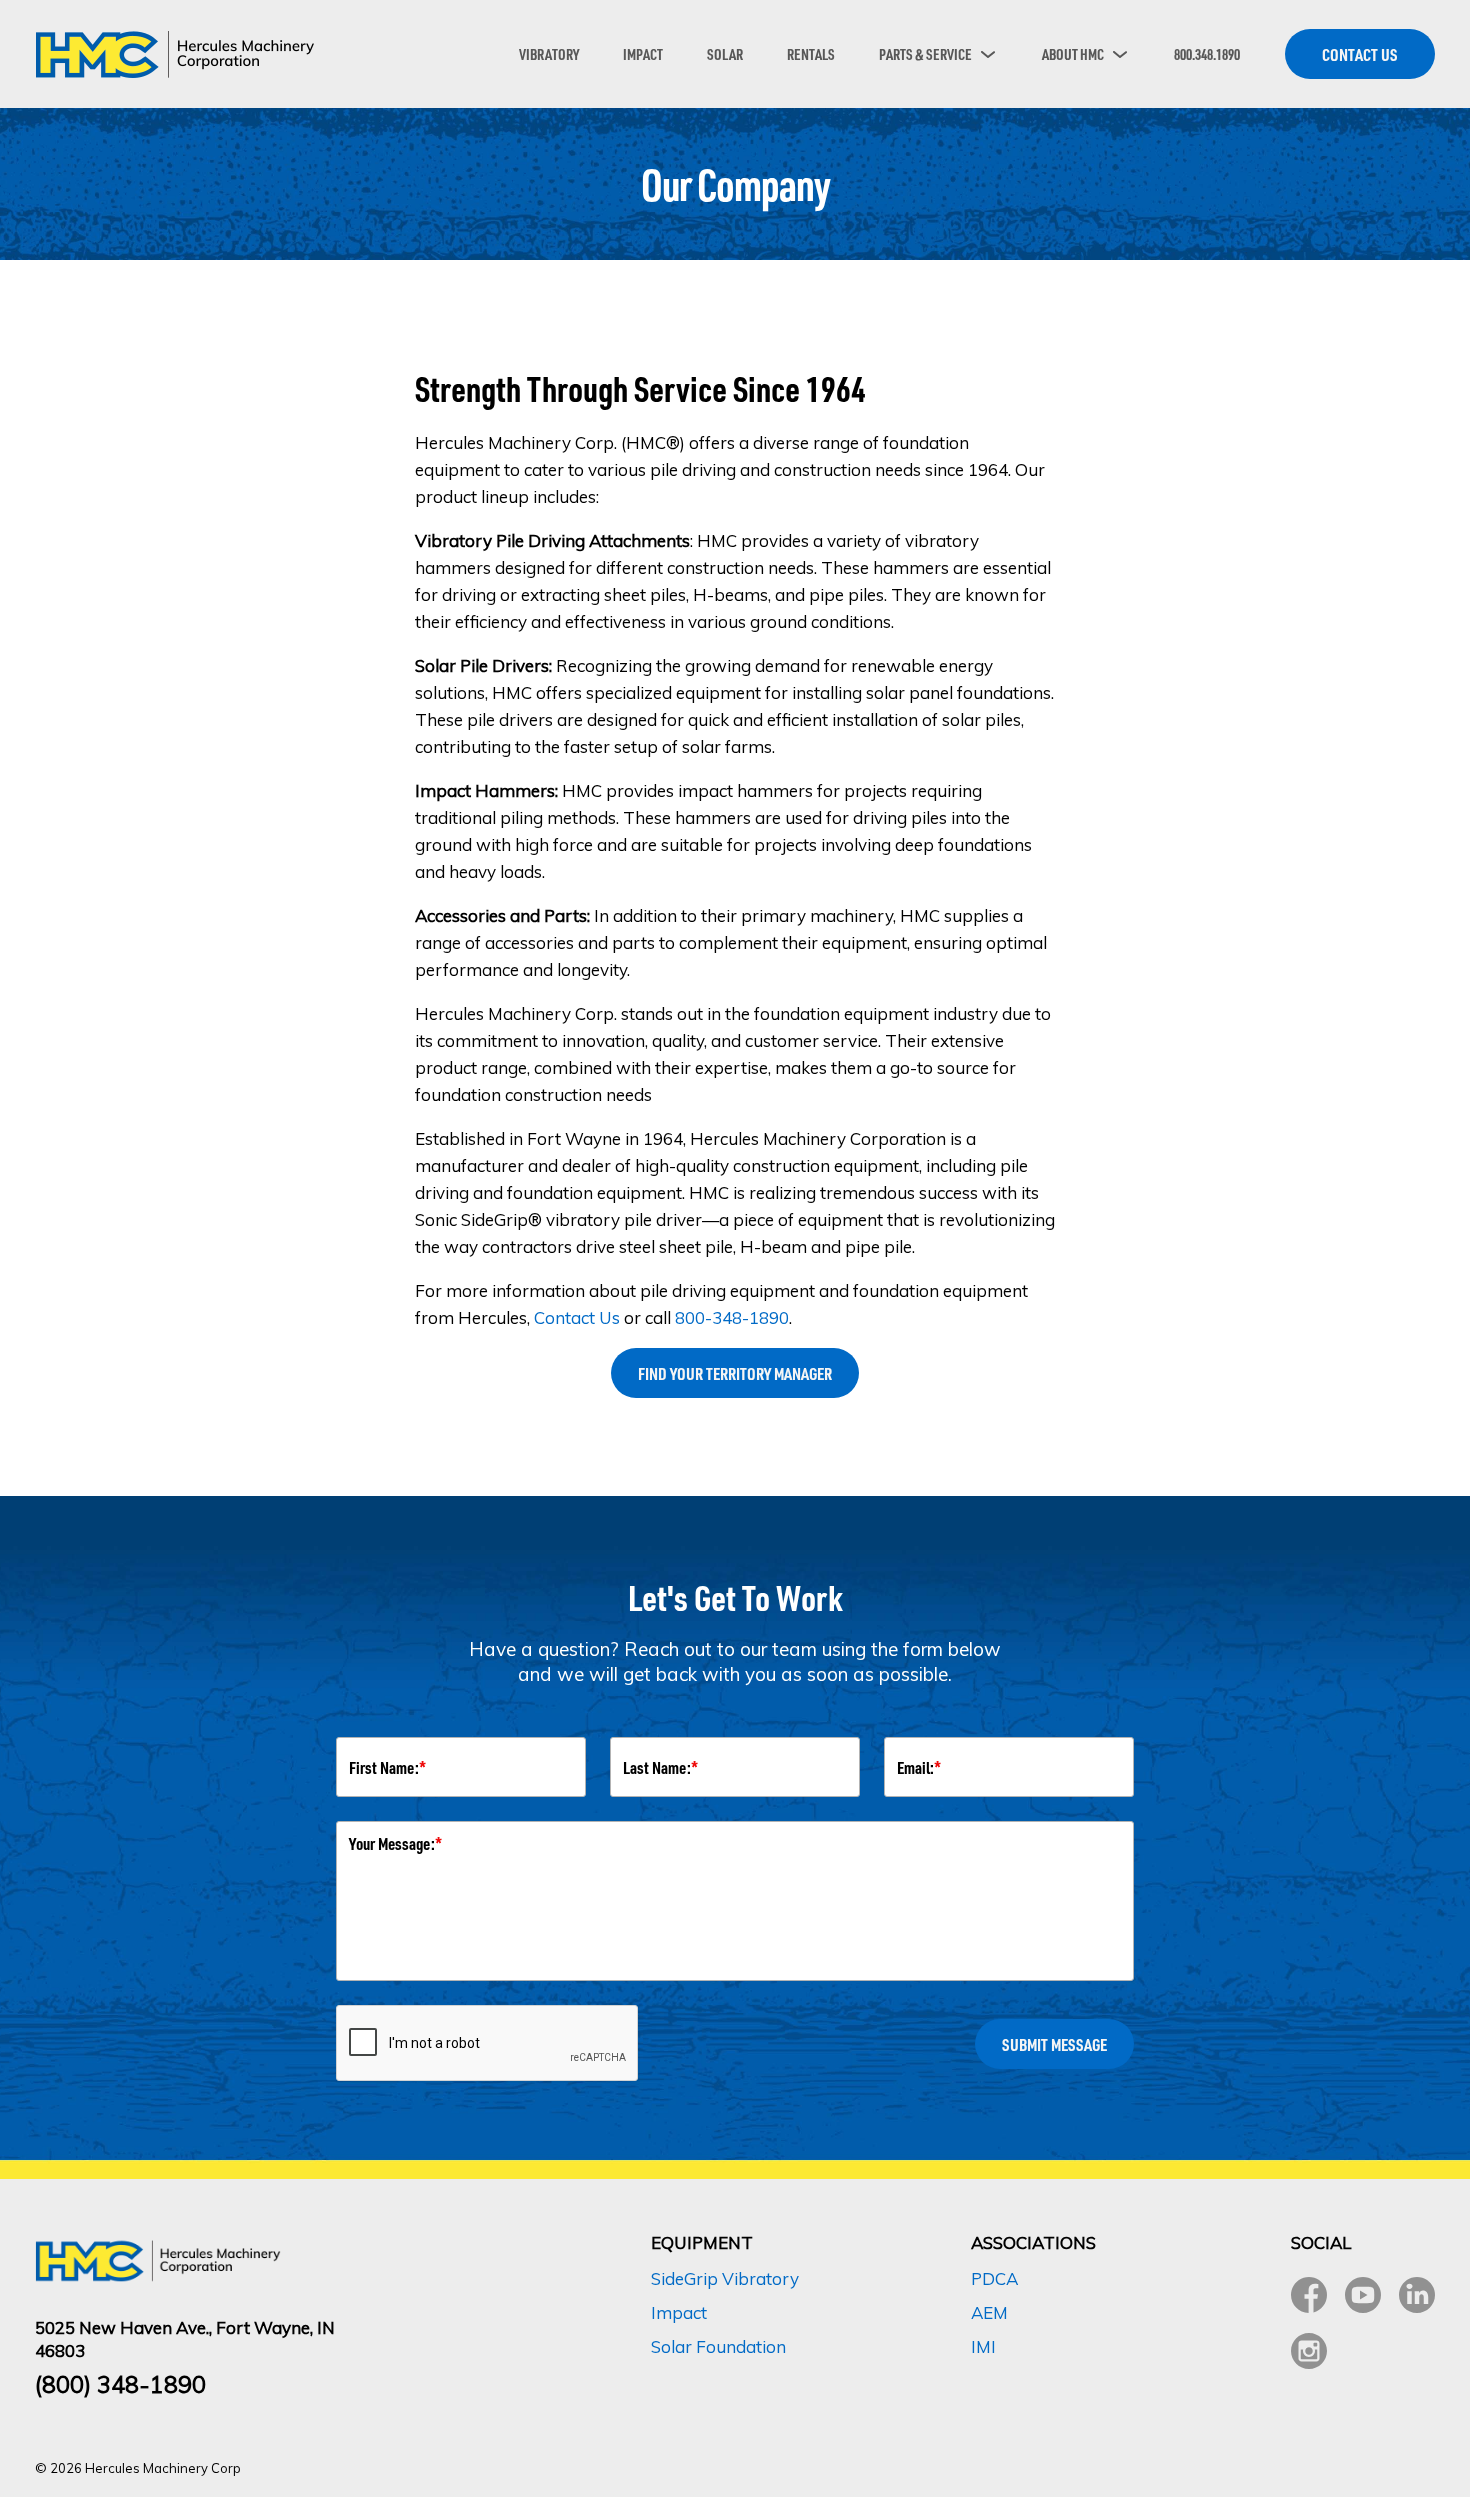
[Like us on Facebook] (1309, 2295)
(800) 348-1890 (120, 2384)
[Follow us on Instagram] (1309, 2351)
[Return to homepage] (175, 54)
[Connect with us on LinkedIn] (1417, 2295)
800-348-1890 (732, 1317)
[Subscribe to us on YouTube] (1363, 2295)
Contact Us (577, 1317)
